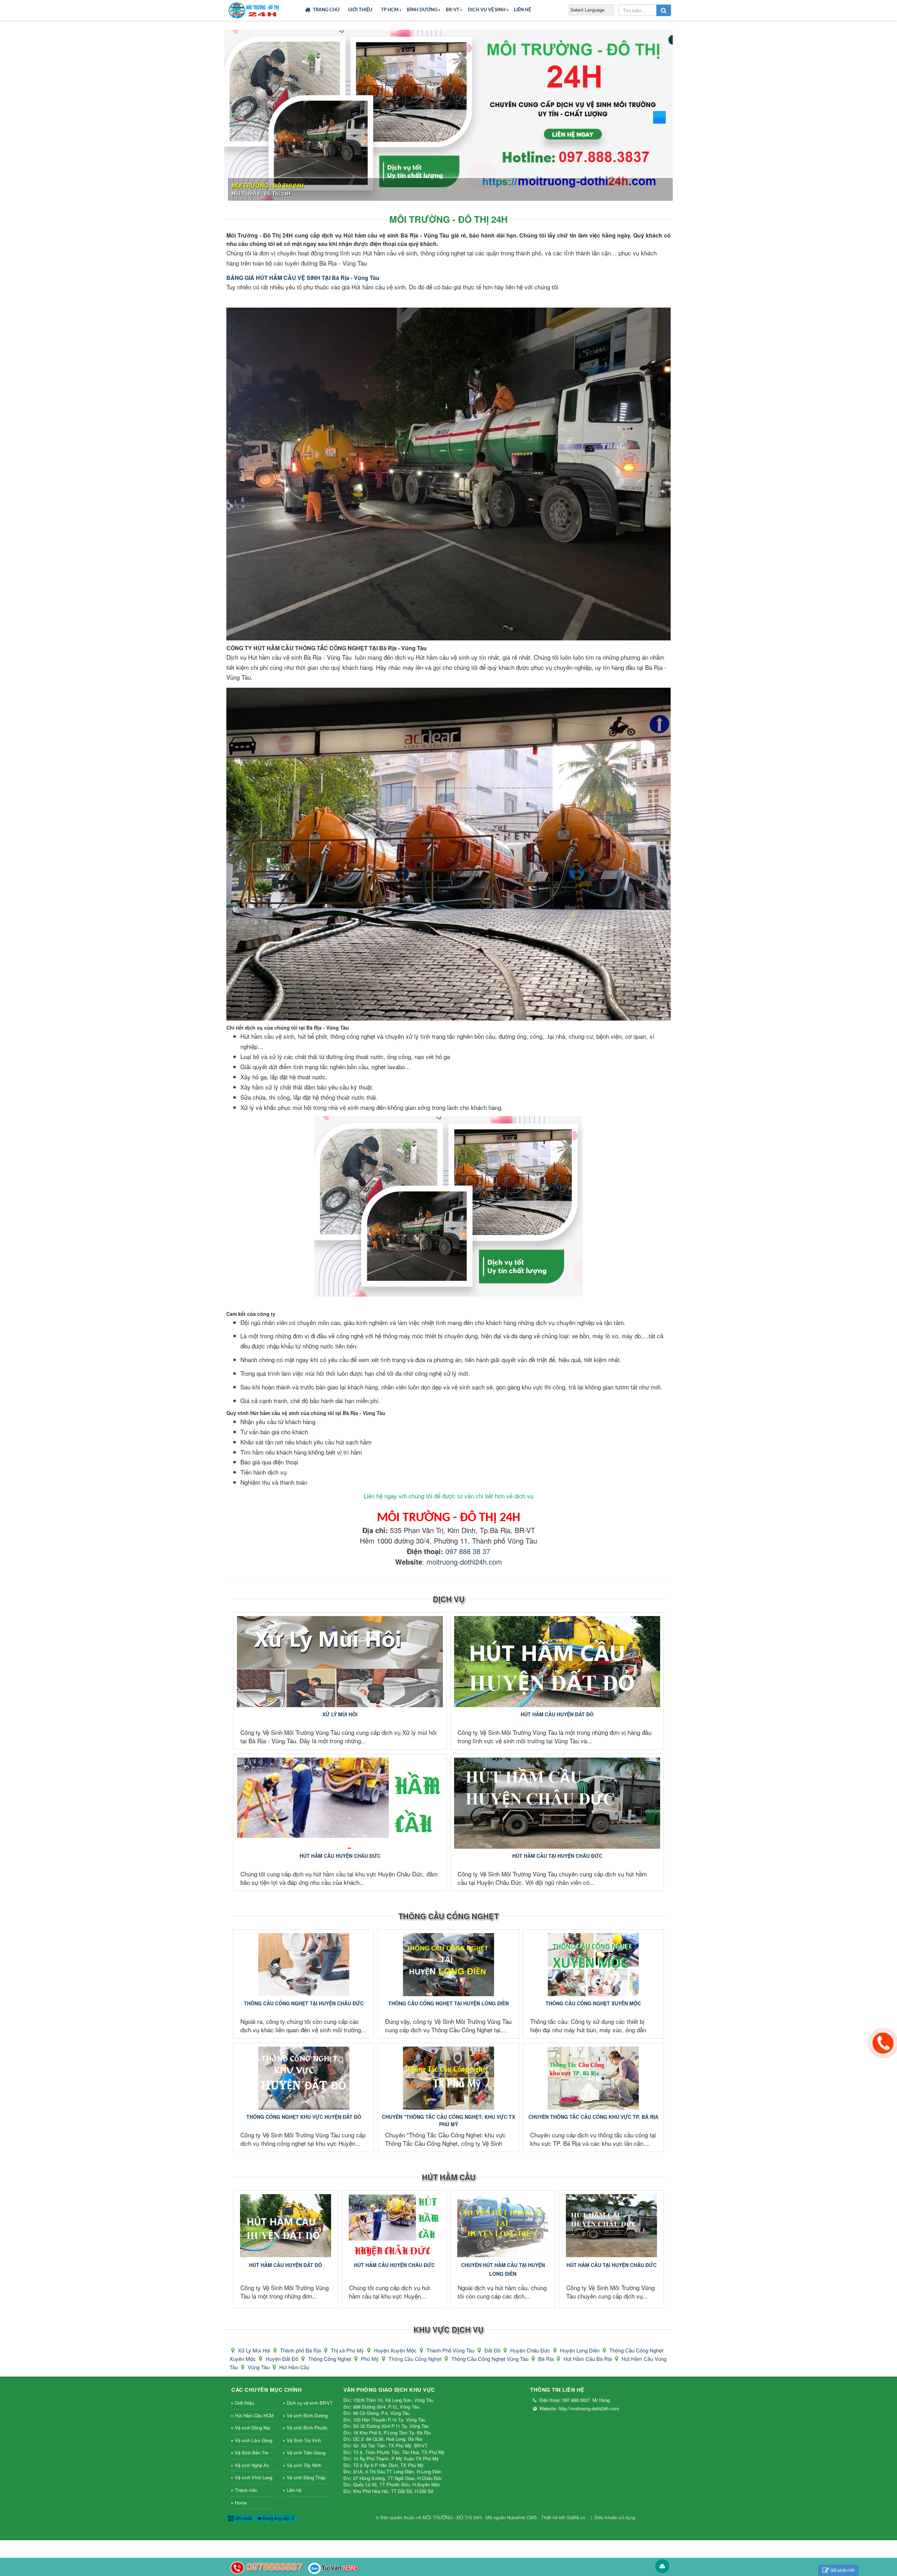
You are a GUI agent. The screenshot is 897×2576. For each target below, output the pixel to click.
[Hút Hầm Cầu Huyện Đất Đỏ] (557, 1662)
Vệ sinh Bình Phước (307, 2428)
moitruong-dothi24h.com (464, 1562)
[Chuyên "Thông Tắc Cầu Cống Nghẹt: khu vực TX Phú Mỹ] (448, 2078)
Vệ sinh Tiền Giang (306, 2453)
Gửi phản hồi (842, 2570)
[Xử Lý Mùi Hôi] (340, 1662)
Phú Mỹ (371, 2359)
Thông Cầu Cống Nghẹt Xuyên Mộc (593, 2003)
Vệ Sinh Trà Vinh (304, 2440)
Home (241, 2503)
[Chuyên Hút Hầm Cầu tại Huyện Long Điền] (503, 2226)
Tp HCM (390, 10)
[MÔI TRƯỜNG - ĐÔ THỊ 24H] (254, 9)
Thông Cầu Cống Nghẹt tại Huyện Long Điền (448, 2003)
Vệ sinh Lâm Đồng (254, 2440)
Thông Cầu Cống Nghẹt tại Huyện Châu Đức (304, 2003)
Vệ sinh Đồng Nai (252, 2428)
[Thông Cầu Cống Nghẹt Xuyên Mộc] (593, 1965)
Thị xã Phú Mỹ (348, 2350)
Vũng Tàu (259, 2367)
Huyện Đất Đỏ (283, 2359)
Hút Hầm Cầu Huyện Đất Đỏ (557, 1714)
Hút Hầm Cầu (449, 2177)
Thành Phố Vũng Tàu (451, 2350)
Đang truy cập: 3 (278, 2518)
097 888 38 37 (468, 1551)
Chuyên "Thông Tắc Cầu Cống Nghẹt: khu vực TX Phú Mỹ (448, 2120)
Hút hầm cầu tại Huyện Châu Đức (557, 1856)
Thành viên (246, 2490)
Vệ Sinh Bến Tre (251, 2453)
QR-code (243, 2518)
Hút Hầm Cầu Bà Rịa (588, 2359)
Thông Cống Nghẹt (330, 2359)
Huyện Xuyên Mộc (396, 2350)
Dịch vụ (449, 1599)
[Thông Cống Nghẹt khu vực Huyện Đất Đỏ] (304, 2078)
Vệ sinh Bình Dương (307, 2415)
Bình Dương (422, 10)
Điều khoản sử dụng (615, 2517)
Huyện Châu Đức (531, 2350)
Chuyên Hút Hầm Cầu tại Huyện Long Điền (503, 2269)
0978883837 (275, 2566)
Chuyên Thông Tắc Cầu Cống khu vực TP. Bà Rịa (593, 2117)
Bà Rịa (547, 2359)
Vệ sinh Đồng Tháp (306, 2477)
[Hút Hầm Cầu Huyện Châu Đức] (340, 1803)
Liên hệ (522, 10)
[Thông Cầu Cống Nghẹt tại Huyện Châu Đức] (304, 1965)
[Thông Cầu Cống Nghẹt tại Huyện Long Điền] (448, 1965)
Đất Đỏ (493, 2350)
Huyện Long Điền (580, 2350)
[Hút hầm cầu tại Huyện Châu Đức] (557, 1803)
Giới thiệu (360, 10)
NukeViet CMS (522, 2517)
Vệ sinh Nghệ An (252, 2465)
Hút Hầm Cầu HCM (254, 2415)
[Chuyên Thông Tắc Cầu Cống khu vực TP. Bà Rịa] (593, 2078)
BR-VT (453, 10)
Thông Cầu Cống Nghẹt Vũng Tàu (491, 2359)
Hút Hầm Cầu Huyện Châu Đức (340, 1856)
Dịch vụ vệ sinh (487, 10)
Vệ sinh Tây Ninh (304, 2465)
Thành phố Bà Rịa (301, 2350)
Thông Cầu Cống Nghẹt (448, 1916)
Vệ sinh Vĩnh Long (254, 2477)
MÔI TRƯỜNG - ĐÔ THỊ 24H (452, 2517)
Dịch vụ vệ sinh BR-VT (308, 2403)
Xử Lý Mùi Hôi (340, 1714)
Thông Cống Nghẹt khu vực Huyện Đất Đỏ (304, 2117)
